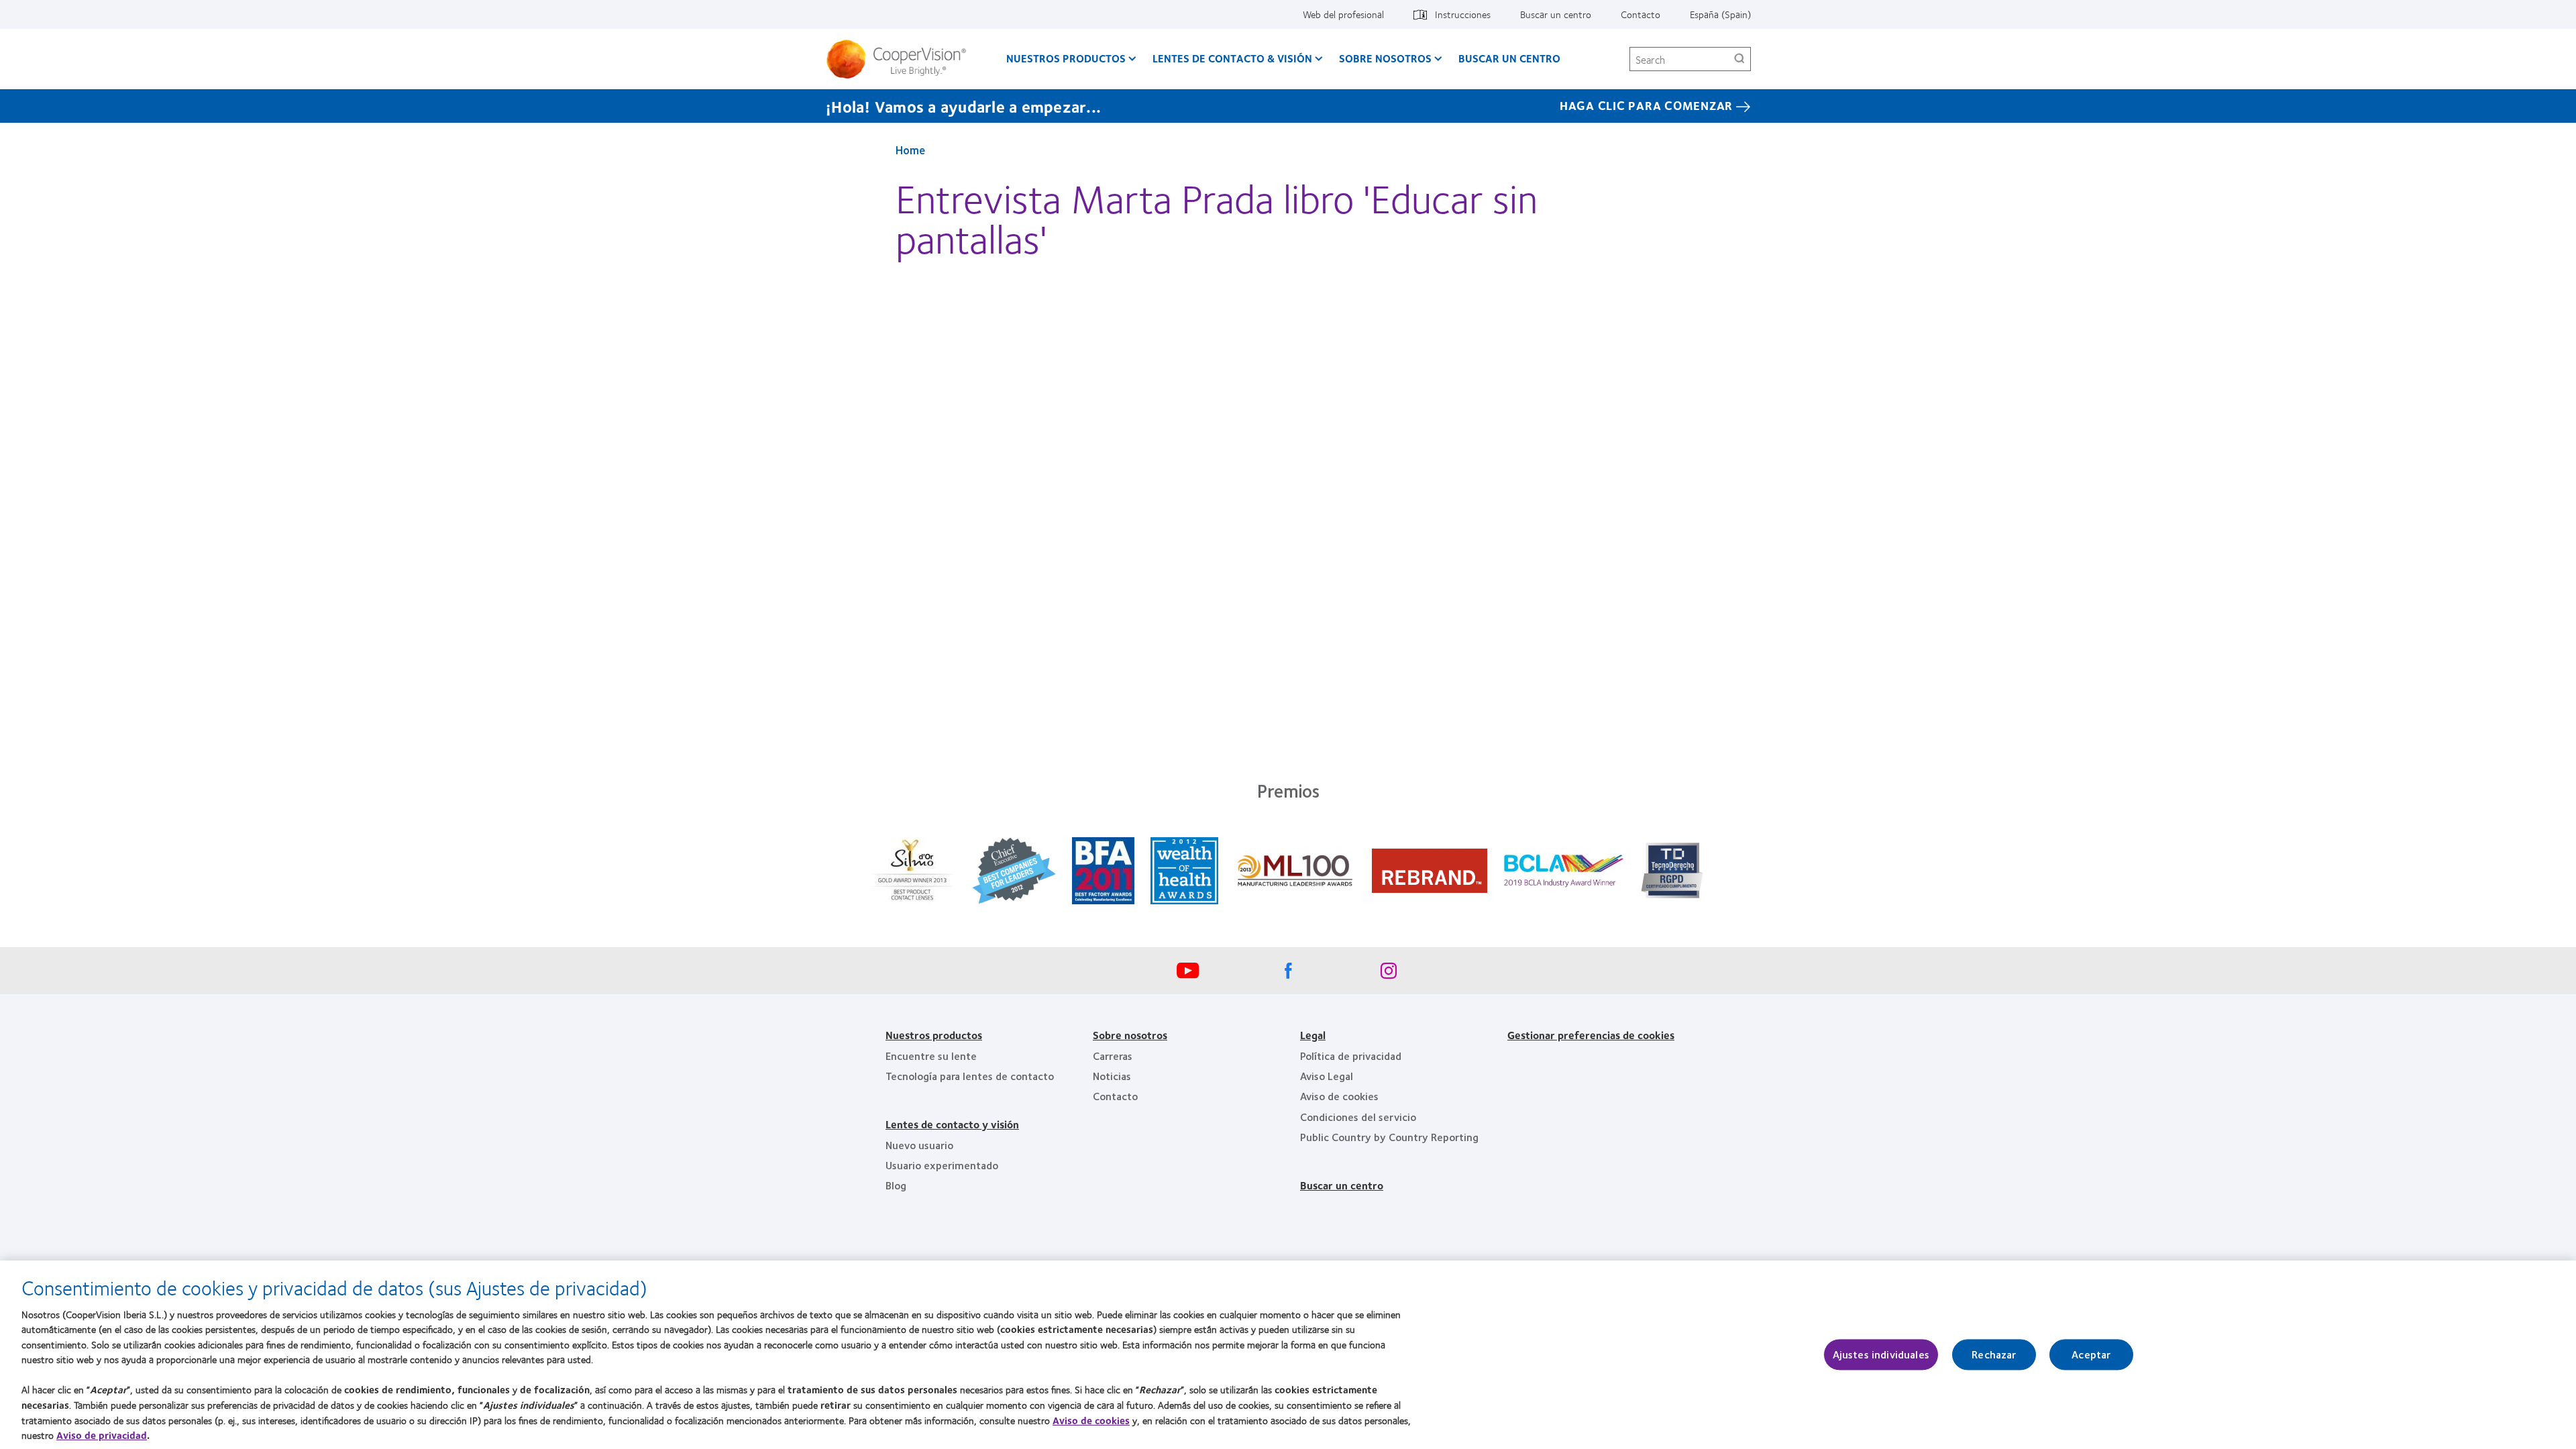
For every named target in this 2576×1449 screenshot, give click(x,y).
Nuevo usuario (919, 1145)
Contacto (1641, 14)
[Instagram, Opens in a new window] (1389, 974)
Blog (896, 1185)
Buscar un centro (1556, 14)
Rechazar (1994, 1355)
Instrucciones (1463, 14)
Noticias (1112, 1076)
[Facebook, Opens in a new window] (1288, 974)
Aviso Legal (1327, 1076)
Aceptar (2091, 1355)
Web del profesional (1343, 14)
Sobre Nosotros (1385, 58)
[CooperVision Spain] (901, 59)
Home (910, 150)
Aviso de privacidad (102, 1435)
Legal (1313, 1035)
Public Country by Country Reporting (1389, 1137)
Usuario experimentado (942, 1165)
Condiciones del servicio (1358, 1117)
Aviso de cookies (1339, 1096)
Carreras (1113, 1056)
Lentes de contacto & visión (1232, 58)
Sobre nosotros (1130, 1035)
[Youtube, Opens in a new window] (1187, 974)
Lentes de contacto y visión (952, 1124)
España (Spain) (1720, 14)
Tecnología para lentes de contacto (970, 1076)
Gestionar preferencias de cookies (1591, 1035)
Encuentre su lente (931, 1056)
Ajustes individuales (1881, 1355)
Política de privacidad (1351, 1056)
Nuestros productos (1066, 58)
